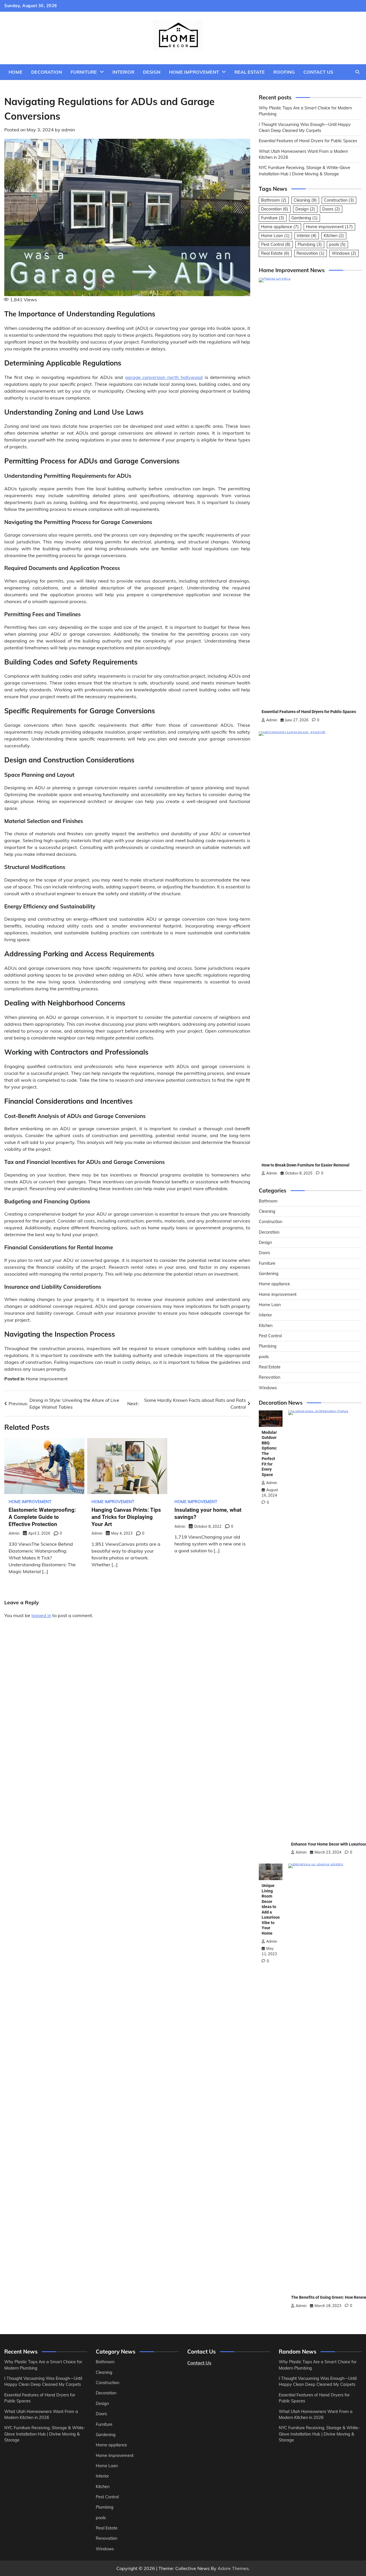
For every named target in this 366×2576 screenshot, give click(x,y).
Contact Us (318, 72)
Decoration (47, 72)
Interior (123, 72)
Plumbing (310, 244)
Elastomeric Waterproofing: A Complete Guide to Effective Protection (42, 1517)
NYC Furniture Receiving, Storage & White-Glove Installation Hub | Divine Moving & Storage (45, 2434)
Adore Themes (233, 2568)
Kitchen (334, 236)
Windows (344, 253)
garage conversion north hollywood (164, 377)
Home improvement (194, 72)
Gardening (305, 218)
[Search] (357, 72)
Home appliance (280, 227)
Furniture (84, 72)
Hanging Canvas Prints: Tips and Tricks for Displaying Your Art (126, 1517)
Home (16, 72)
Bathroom (274, 200)
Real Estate (250, 72)
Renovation (311, 253)
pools (337, 244)
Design (152, 72)
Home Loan (275, 236)
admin (68, 130)
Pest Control (276, 244)
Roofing (284, 72)
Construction (339, 200)
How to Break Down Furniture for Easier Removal (306, 1165)
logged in (41, 1615)
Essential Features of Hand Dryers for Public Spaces (308, 141)
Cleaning (305, 200)
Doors (331, 209)
